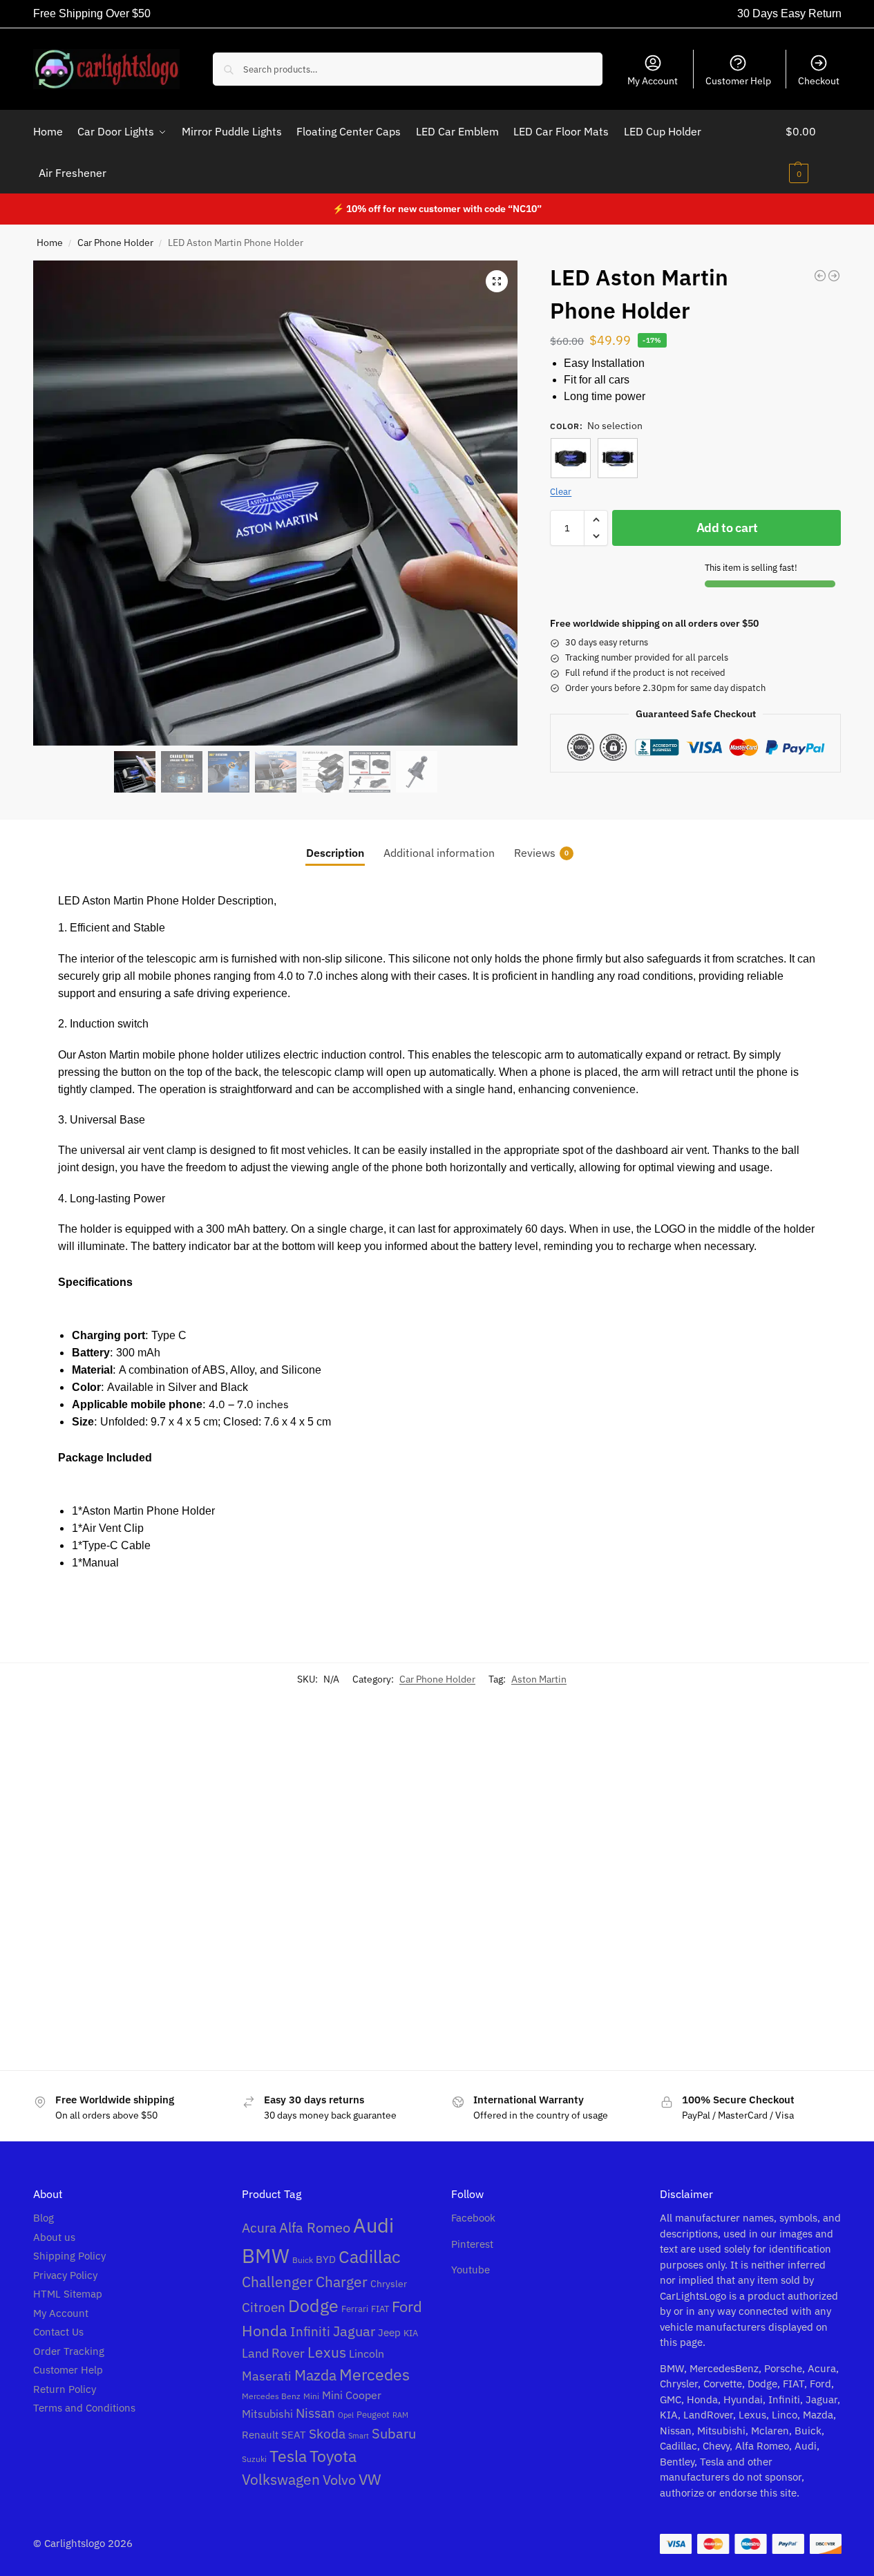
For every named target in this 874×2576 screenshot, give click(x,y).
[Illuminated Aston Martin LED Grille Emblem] (342, 1868)
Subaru (394, 2433)
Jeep (389, 2332)
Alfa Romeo (315, 2227)
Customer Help (738, 81)
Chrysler (389, 2283)
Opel (346, 2415)
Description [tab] (335, 853)
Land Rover (273, 2353)
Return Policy (65, 2389)
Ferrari (355, 2309)
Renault (260, 2435)
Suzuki (254, 2459)
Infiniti (310, 2331)
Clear (561, 492)
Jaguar (354, 2331)
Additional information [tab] (439, 853)
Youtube (471, 2270)
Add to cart (727, 528)
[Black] (571, 458)
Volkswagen (281, 2480)
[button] (814, 152)
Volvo (339, 2480)
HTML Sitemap (68, 2294)
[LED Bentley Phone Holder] (820, 276)
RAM (400, 2415)
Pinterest (472, 2244)
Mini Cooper (352, 2395)
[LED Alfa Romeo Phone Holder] (834, 276)
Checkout (819, 81)
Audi (373, 2225)
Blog (44, 2218)
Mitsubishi (267, 2414)
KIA (411, 2333)
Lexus (327, 2352)
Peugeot (373, 2414)
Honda (265, 2330)
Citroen (264, 2307)
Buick (303, 2260)
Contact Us (58, 2332)
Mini (311, 2396)
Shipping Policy (69, 2256)
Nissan (315, 2413)
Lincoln (367, 2354)
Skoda (327, 2433)
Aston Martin (539, 1679)
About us (54, 2237)
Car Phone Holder (115, 243)
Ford (407, 2307)
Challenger (277, 2282)
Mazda (315, 2375)
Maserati (267, 2376)
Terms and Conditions (84, 2408)
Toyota (333, 2456)
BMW (266, 2255)
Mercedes (374, 2375)
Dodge (313, 2306)
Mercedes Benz (271, 2396)
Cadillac (370, 2257)
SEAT (294, 2435)
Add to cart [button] (133, 2040)
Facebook (473, 2218)
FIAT (380, 2309)
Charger (342, 2282)
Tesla (288, 2456)
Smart (359, 2436)
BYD (326, 2259)
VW (370, 2479)
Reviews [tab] (541, 853)
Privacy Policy (65, 2275)
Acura (259, 2228)
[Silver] (618, 458)
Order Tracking (69, 2351)
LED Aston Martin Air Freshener (119, 1987)
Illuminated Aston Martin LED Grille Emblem (339, 1995)
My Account (653, 81)
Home (50, 243)
